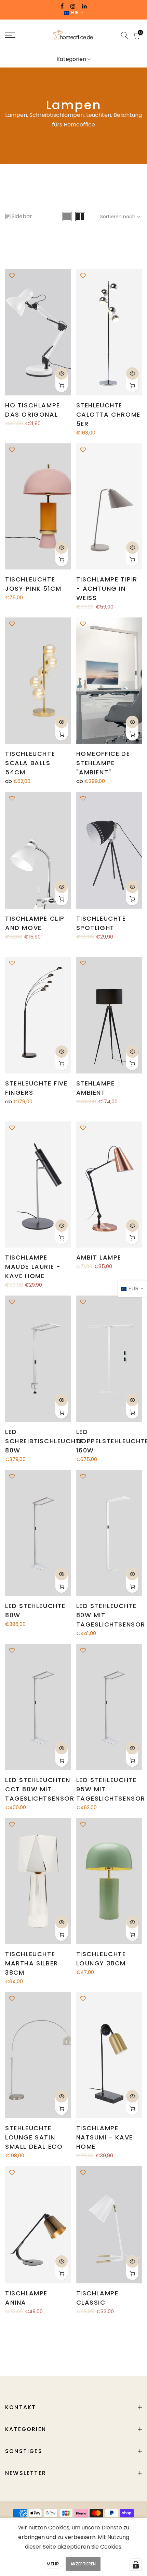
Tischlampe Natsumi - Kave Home (105, 2137)
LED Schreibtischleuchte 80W (44, 1441)
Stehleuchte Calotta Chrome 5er (108, 414)
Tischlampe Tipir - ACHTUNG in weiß (107, 588)
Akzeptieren (83, 2564)
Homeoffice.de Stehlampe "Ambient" (103, 763)
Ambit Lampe (99, 1257)
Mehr (53, 2564)
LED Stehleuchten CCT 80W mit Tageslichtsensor (40, 1789)
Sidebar (22, 216)
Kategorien (71, 59)
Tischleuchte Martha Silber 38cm (32, 1963)
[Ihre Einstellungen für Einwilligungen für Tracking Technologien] (136, 2565)
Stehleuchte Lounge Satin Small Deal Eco (34, 2137)
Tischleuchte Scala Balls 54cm (30, 763)
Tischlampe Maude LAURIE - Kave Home (33, 1267)
